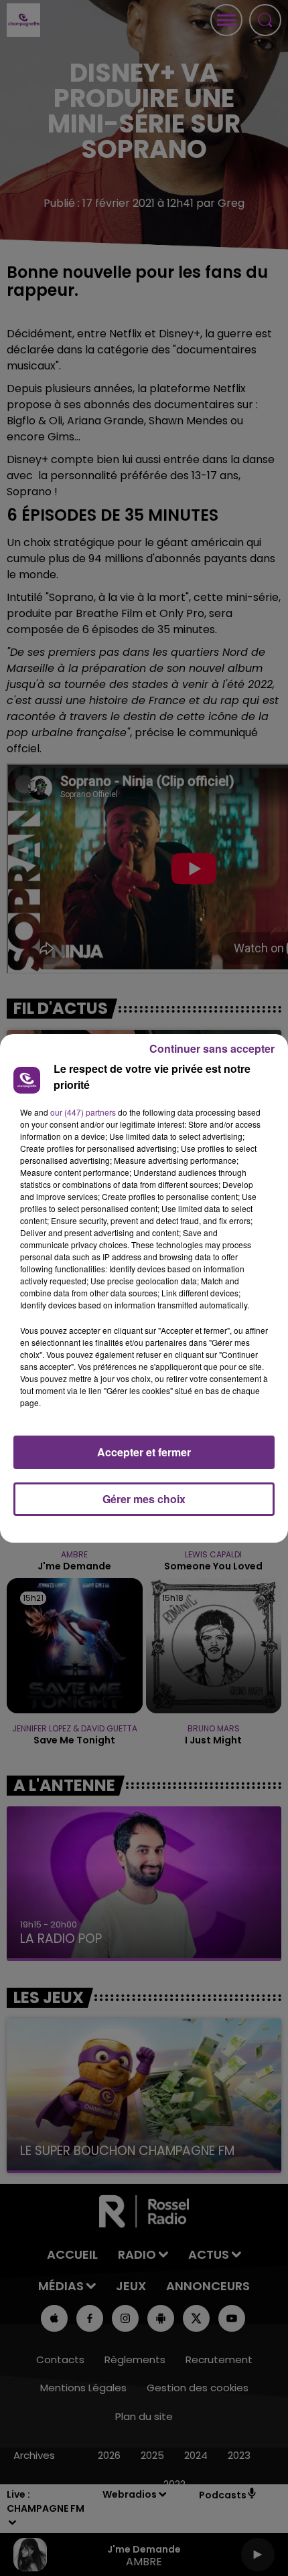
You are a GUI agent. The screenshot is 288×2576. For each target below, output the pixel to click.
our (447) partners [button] (83, 1112)
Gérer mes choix (144, 1499)
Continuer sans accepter (212, 1048)
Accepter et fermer (144, 1452)
